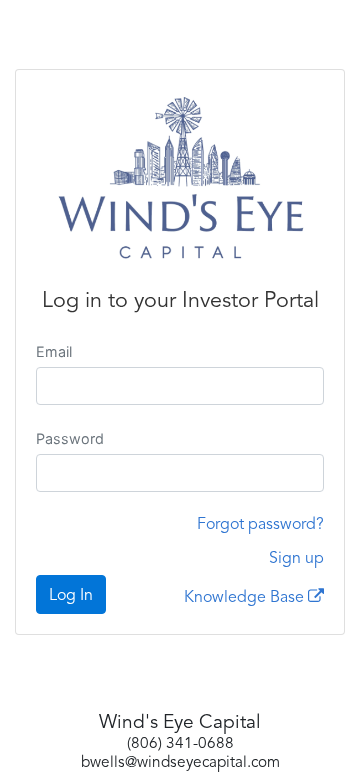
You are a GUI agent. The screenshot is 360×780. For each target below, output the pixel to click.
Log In (71, 596)
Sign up (296, 559)
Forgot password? (260, 525)
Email (54, 351)
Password (70, 438)
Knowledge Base (246, 598)
